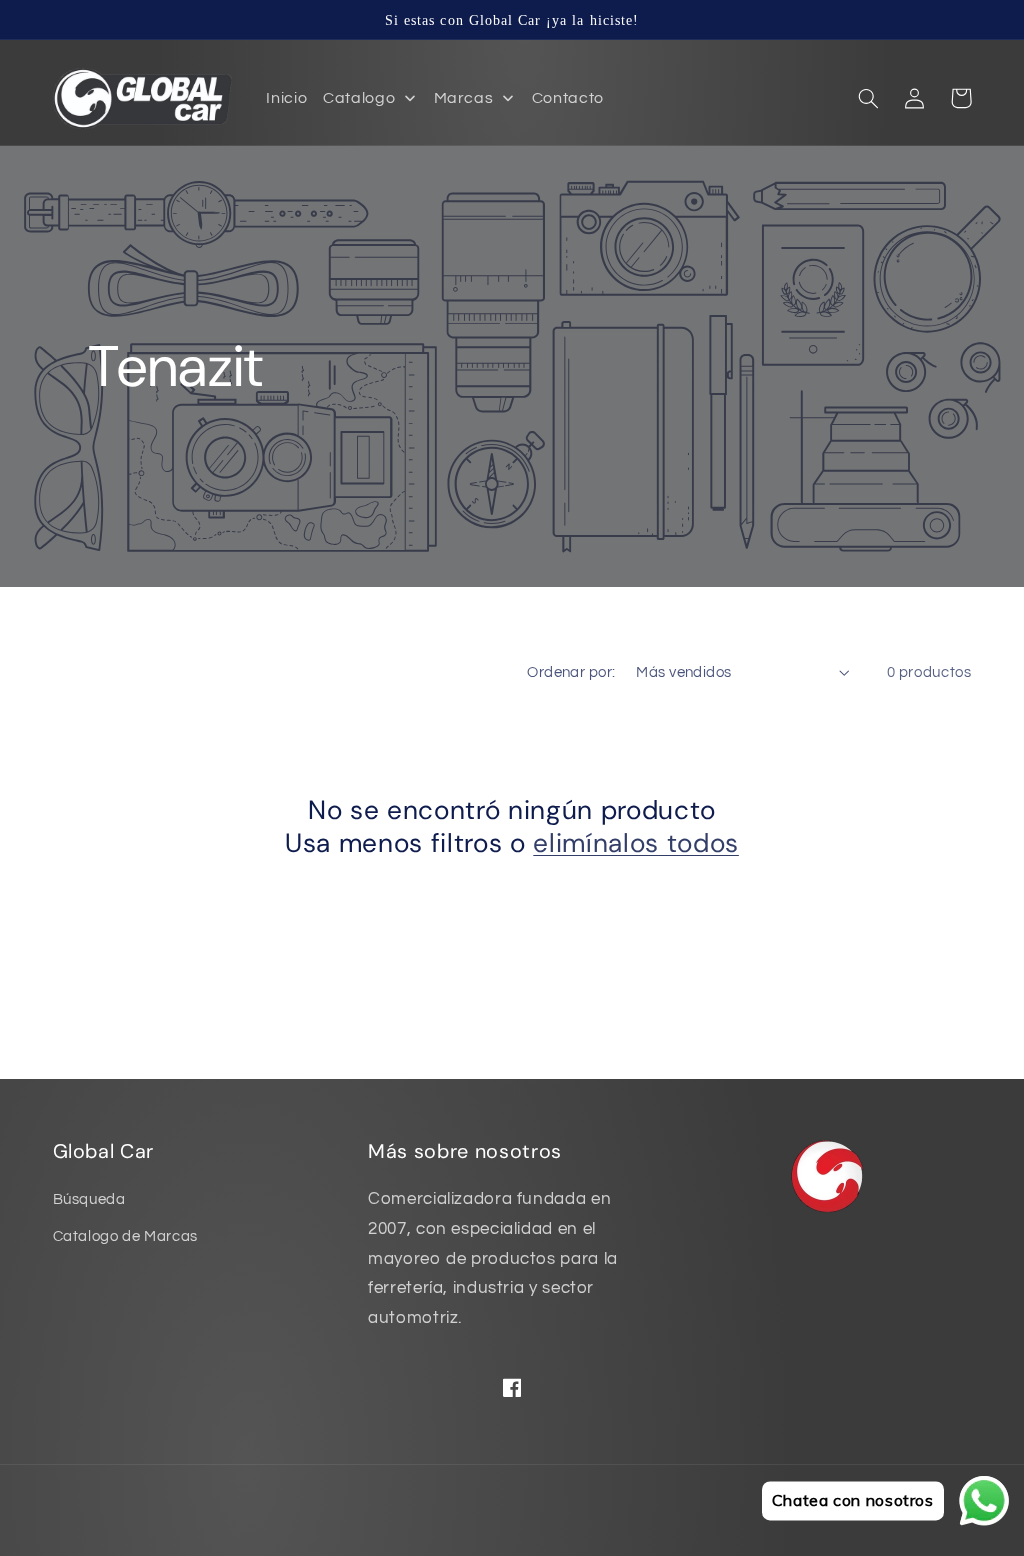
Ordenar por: (571, 672)
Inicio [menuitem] (286, 98)
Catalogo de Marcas (125, 1236)
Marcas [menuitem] (464, 98)
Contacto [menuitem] (568, 98)
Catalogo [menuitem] (359, 98)
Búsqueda (89, 1199)
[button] (869, 98)
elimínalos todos (636, 843)
